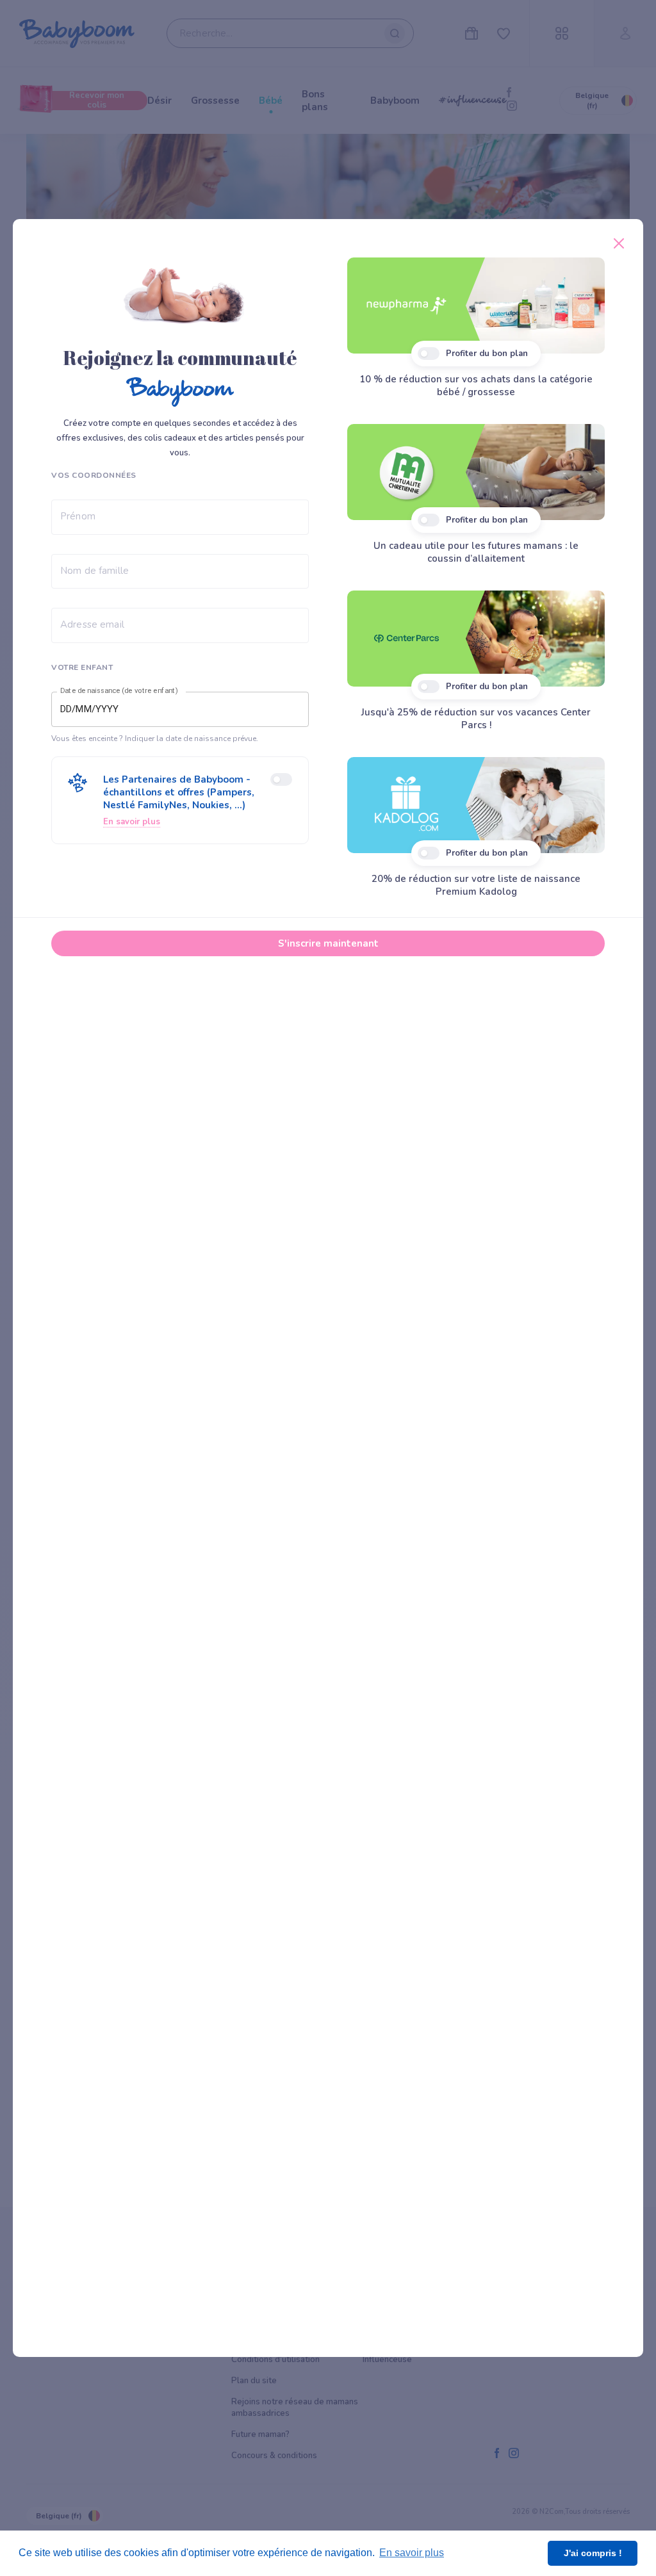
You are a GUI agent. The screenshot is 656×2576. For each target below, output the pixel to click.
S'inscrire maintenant (328, 943)
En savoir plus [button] (412, 2553)
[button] (180, 800)
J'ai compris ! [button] (593, 2553)
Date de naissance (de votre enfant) (119, 691)
